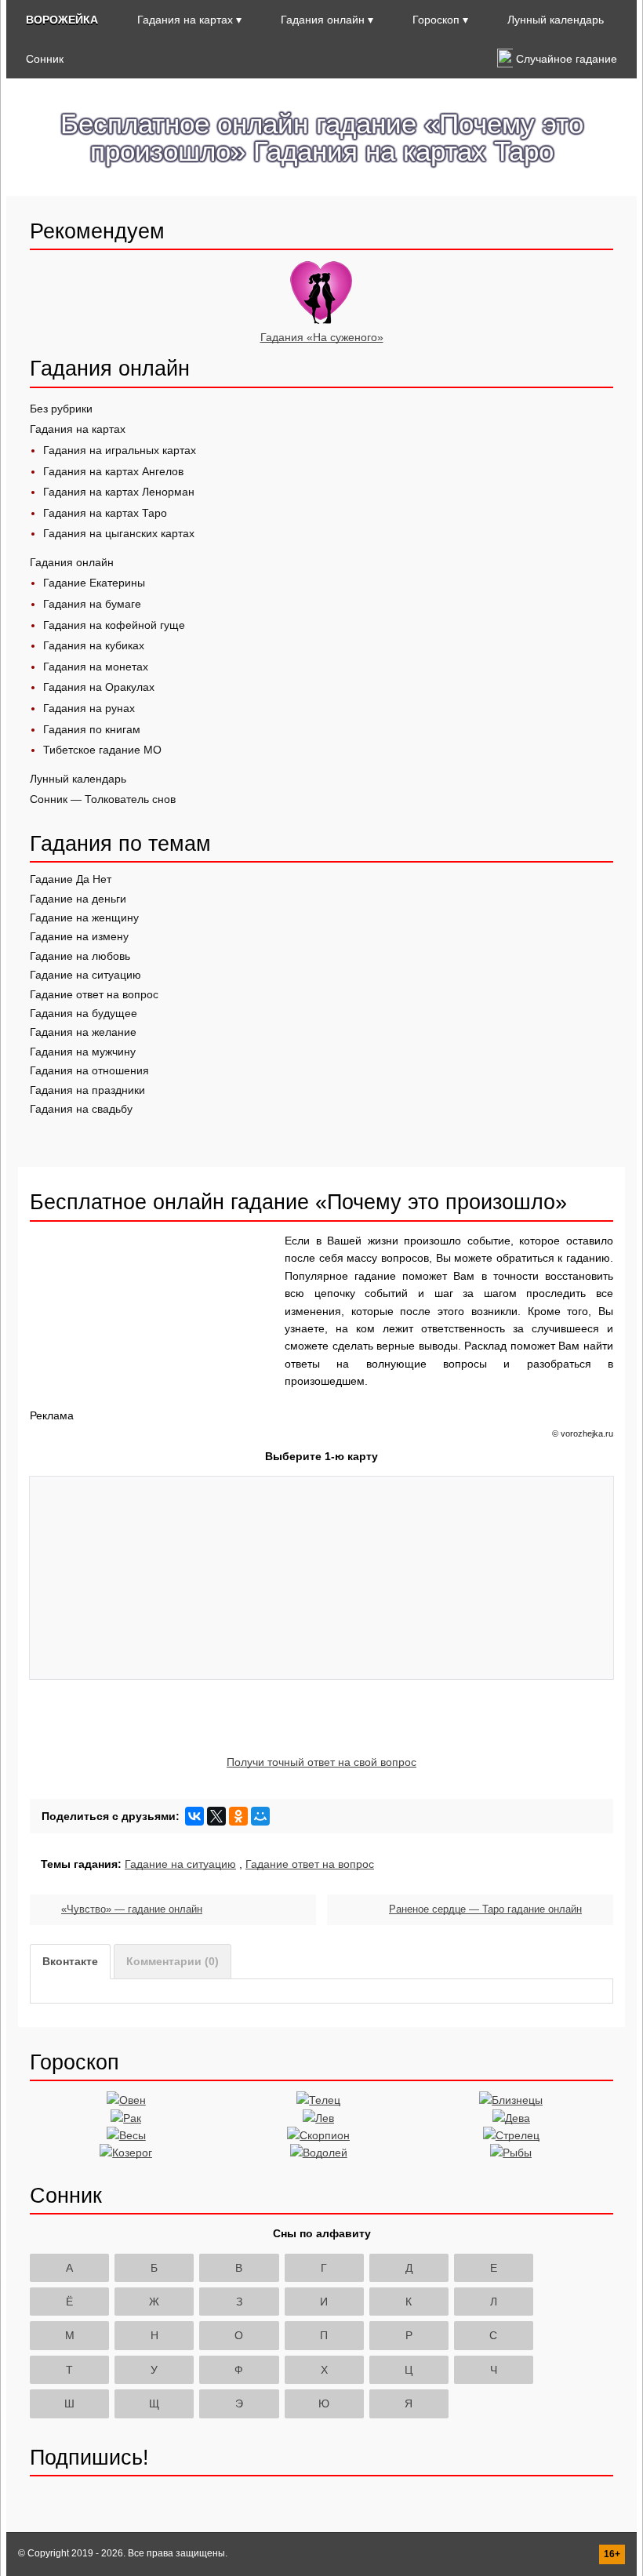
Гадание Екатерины (94, 583)
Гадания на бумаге (92, 604)
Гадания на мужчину (83, 1052)
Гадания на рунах (89, 708)
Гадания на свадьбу (81, 1109)
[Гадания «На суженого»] (321, 320)
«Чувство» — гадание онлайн (132, 1909)
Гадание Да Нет (71, 879)
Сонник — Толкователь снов (103, 799)
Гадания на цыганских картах (119, 533)
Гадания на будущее (84, 1013)
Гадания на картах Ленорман (119, 492)
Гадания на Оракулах (99, 687)
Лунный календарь (556, 20)
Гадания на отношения (89, 1070)
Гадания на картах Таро (105, 513)
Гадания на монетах (96, 667)
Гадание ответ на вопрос (94, 994)
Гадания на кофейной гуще (114, 625)
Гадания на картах (185, 20)
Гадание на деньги (78, 899)
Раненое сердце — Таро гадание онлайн (485, 1909)
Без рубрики (61, 409)
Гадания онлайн (323, 20)
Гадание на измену (79, 936)
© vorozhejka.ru (583, 1433)
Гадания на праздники (87, 1090)
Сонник (45, 59)
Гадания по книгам (92, 729)
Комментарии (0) (173, 1961)
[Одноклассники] (238, 1816)
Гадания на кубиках (94, 645)
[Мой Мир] (260, 1816)
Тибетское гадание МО (102, 750)
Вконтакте (70, 1961)
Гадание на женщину (84, 917)
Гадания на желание (83, 1032)
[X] (216, 1816)
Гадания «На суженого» (322, 337)
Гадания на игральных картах (120, 450)
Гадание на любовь (80, 956)
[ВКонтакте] (194, 1816)
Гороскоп (436, 20)
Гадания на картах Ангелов (113, 471)
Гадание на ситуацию (85, 975)
